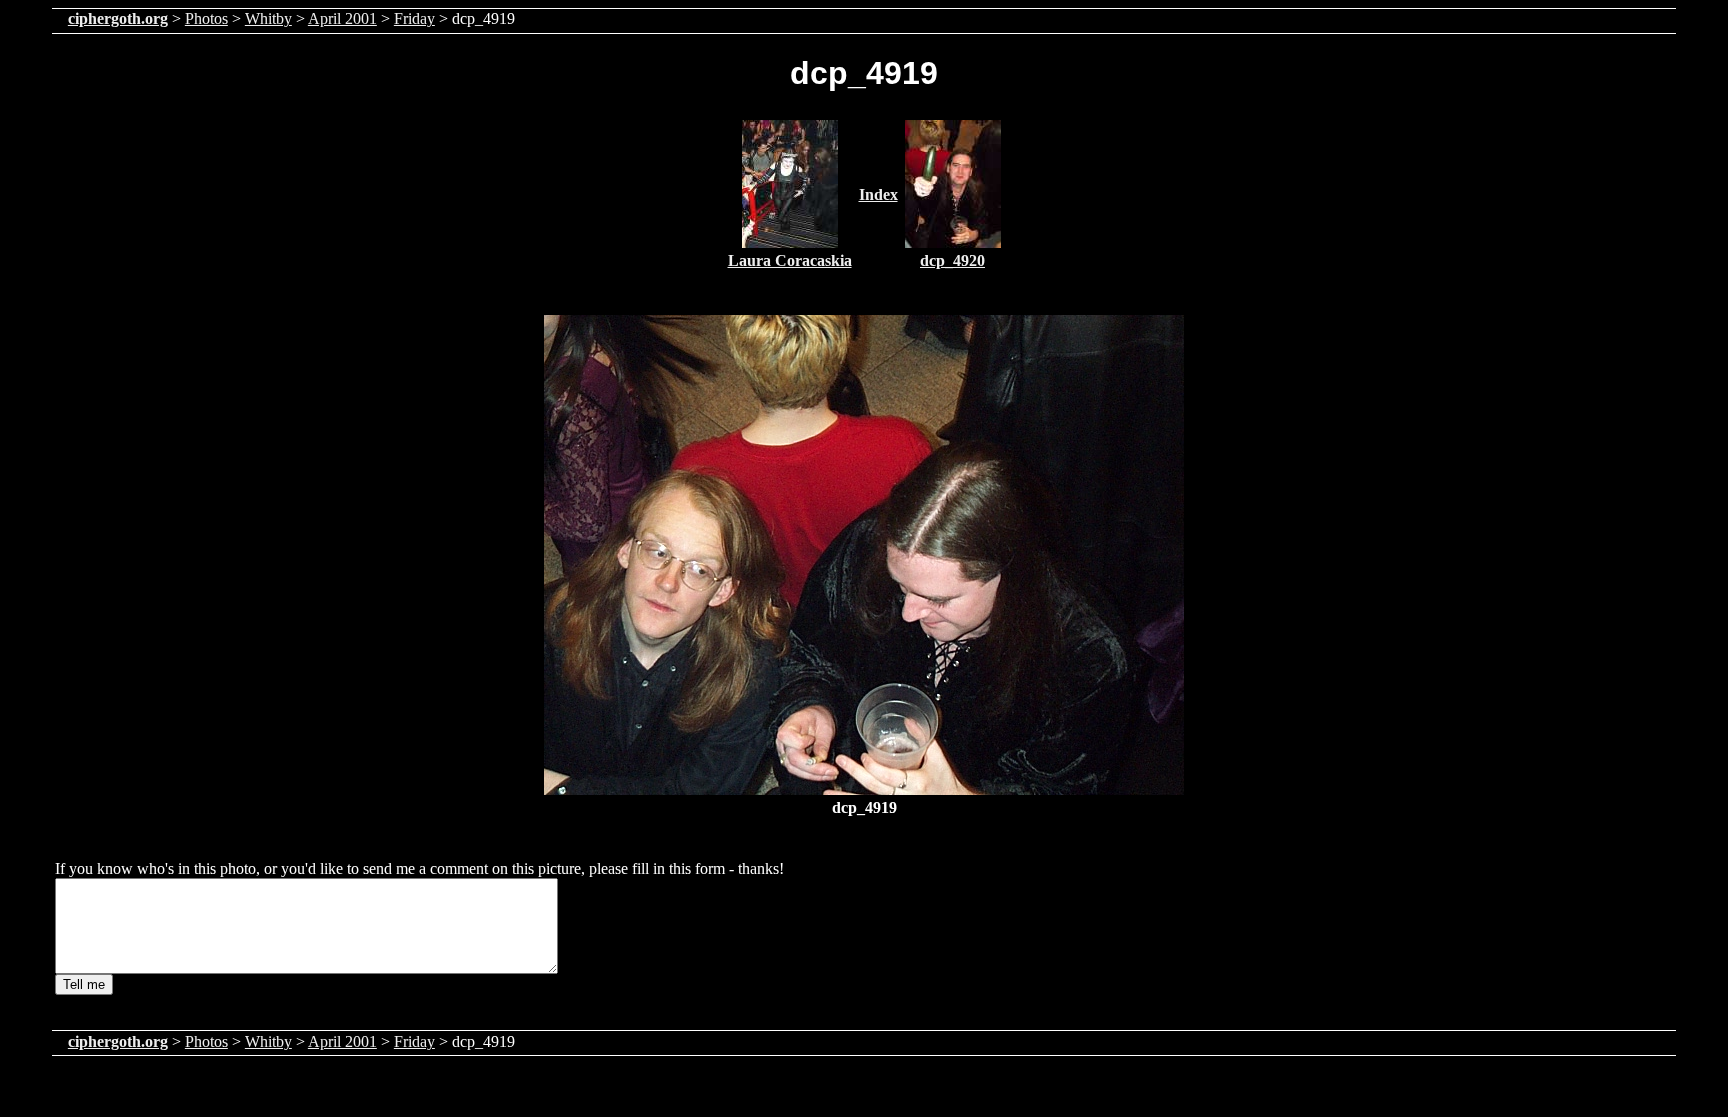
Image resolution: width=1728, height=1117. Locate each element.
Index (878, 194)
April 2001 (342, 18)
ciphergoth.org (118, 18)
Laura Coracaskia (790, 260)
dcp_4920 (952, 260)
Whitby (268, 18)
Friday (414, 18)
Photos (206, 18)
